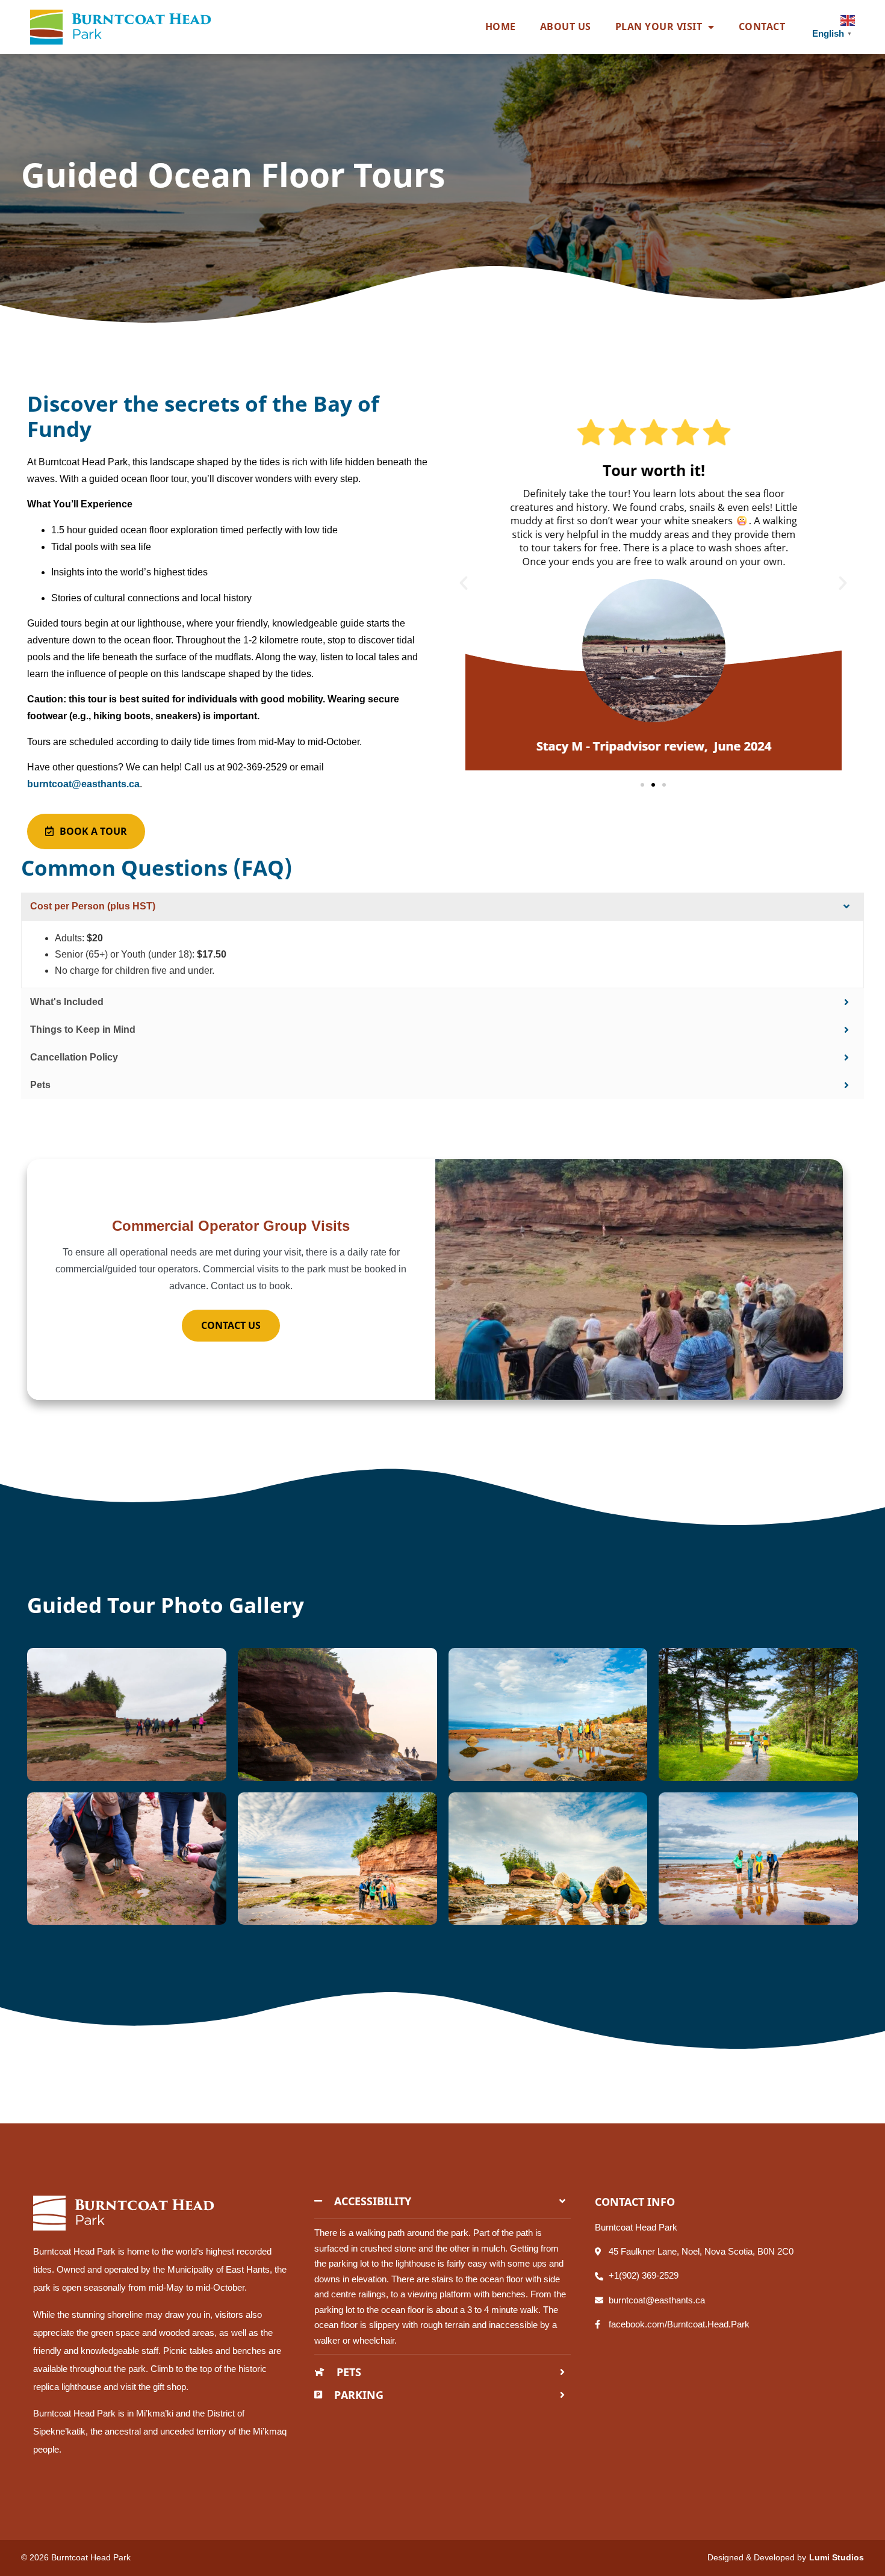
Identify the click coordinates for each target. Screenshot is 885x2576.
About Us (566, 26)
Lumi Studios (837, 2557)
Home (501, 26)
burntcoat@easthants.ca (83, 784)
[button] (464, 583)
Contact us (231, 1325)
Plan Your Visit (659, 26)
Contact (762, 26)
